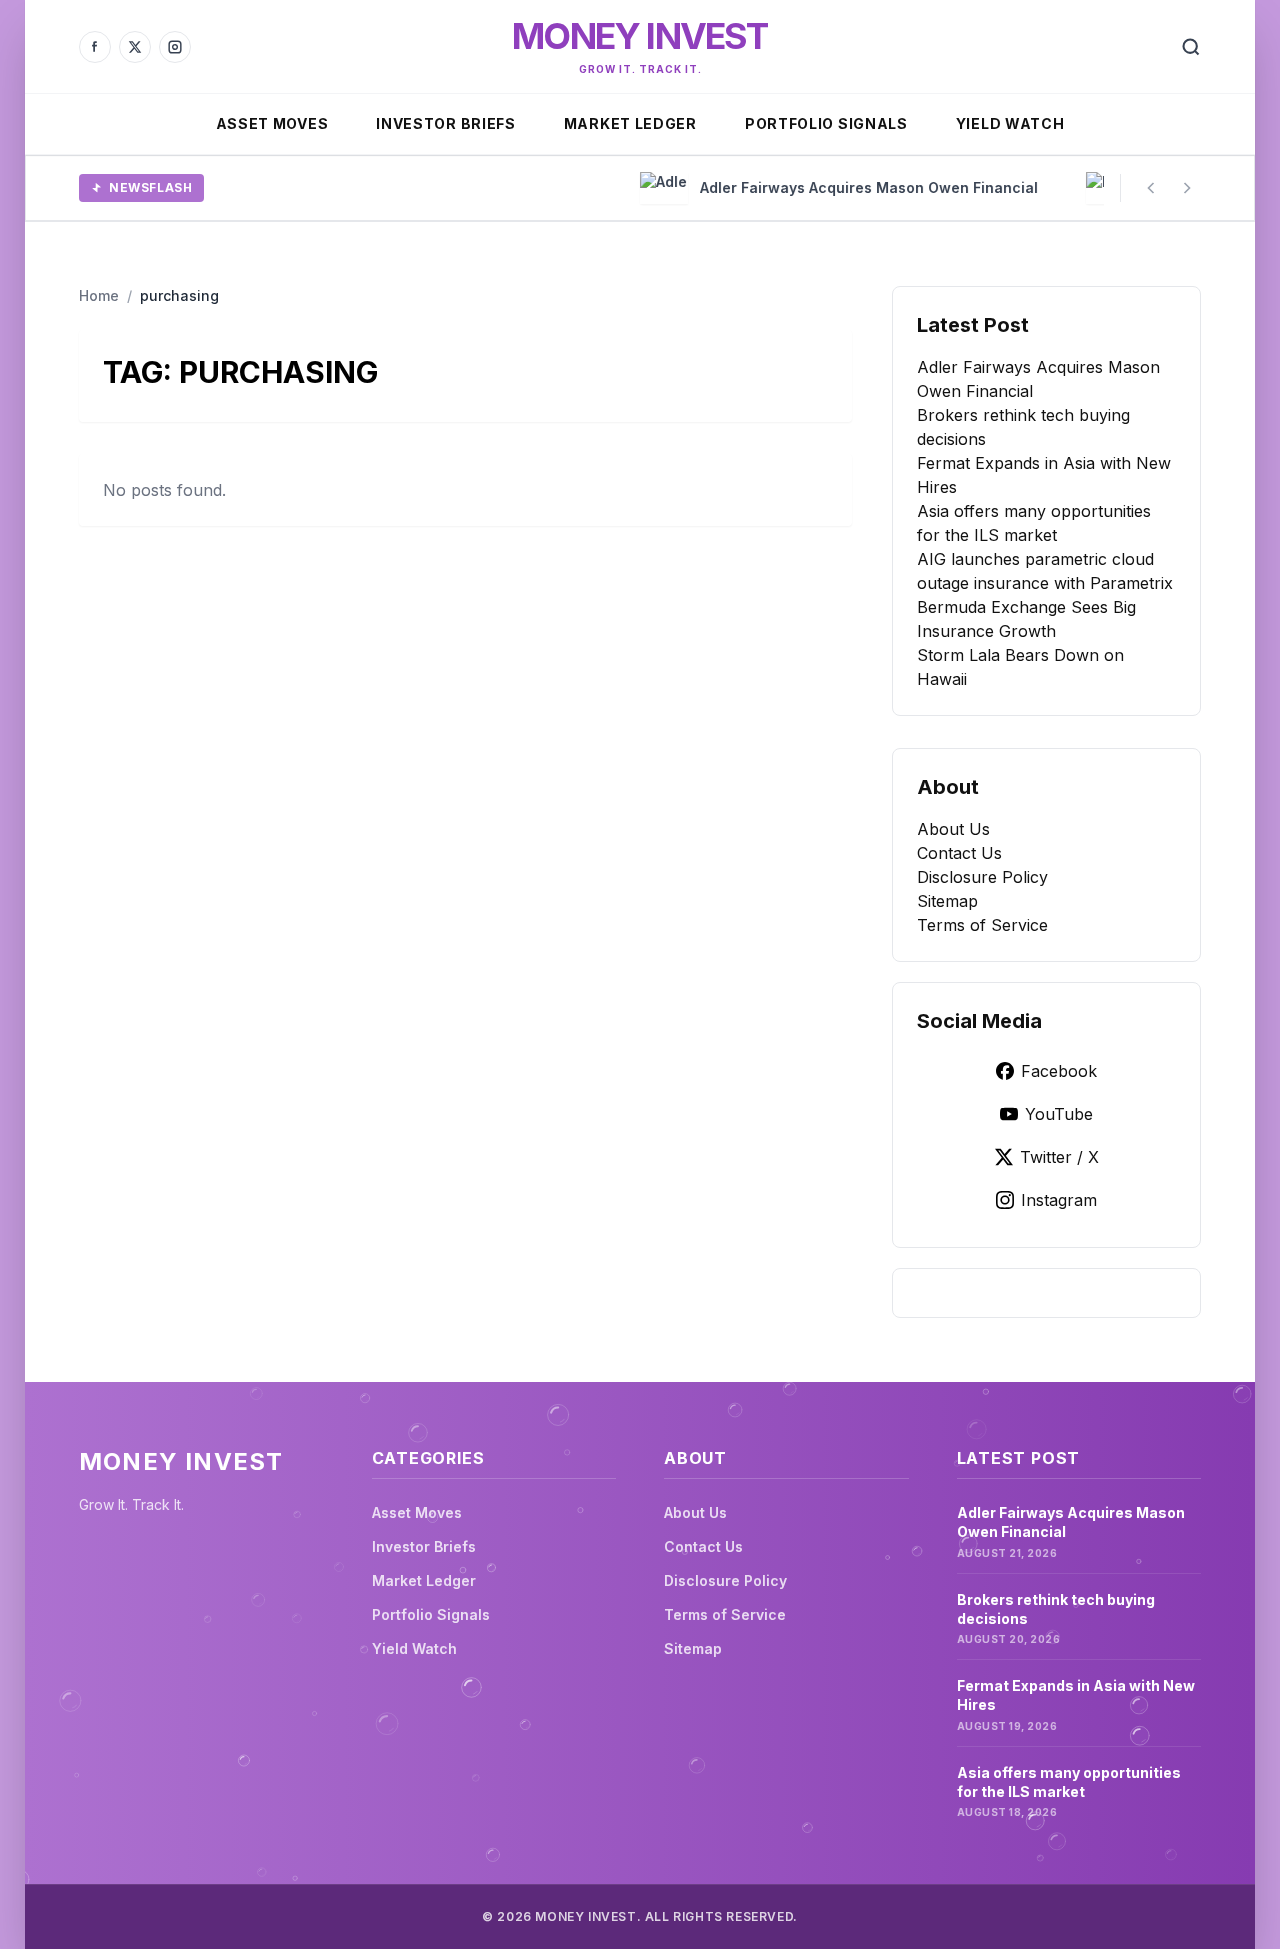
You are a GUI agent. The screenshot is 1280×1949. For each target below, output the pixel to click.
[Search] (1191, 47)
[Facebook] (95, 47)
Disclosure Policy (982, 877)
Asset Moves (272, 123)
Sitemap (947, 901)
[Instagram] (175, 47)
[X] (135, 47)
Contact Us (959, 853)
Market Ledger (630, 123)
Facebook (1059, 1071)
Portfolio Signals (826, 123)
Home (99, 295)
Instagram (1059, 1200)
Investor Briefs (446, 123)
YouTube (1059, 1114)
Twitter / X (1059, 1157)
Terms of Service (982, 925)
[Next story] (1187, 188)
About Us (953, 829)
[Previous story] (1151, 188)
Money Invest (639, 36)
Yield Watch (1010, 123)
